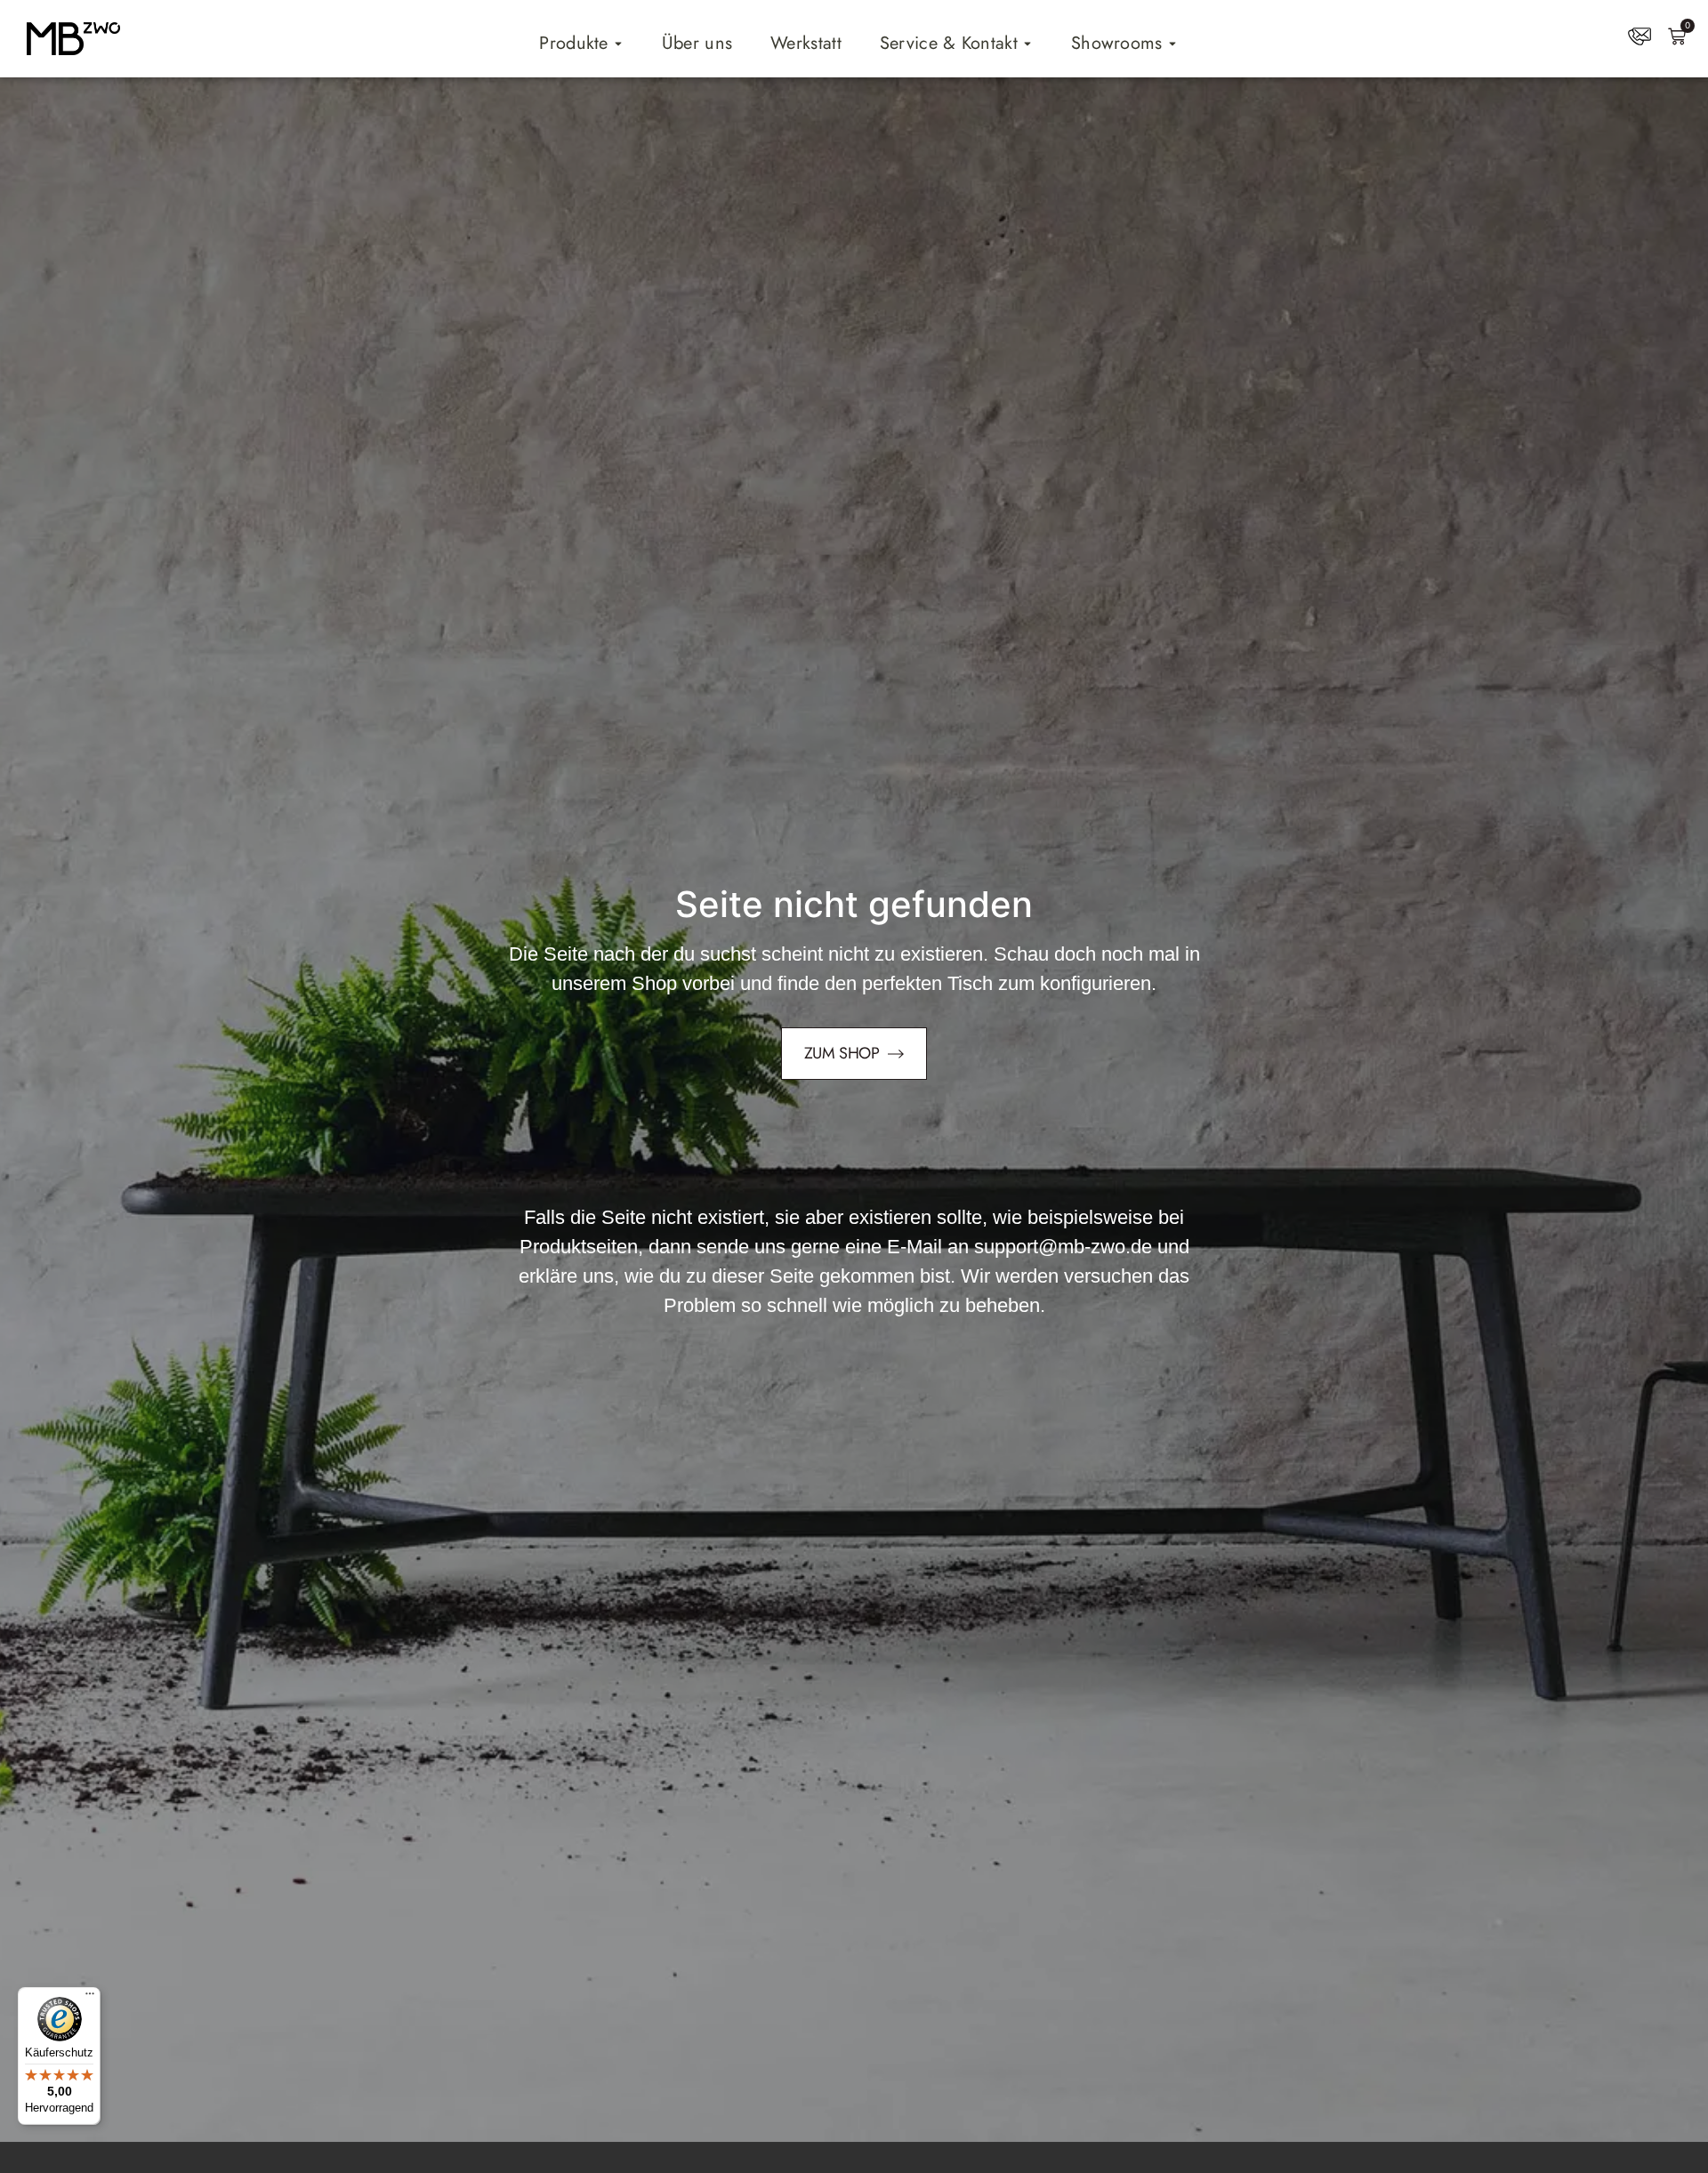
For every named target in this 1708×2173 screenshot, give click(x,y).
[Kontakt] (1640, 36)
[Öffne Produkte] (618, 44)
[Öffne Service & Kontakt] (1027, 44)
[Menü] (90, 1998)
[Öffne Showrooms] (1172, 44)
